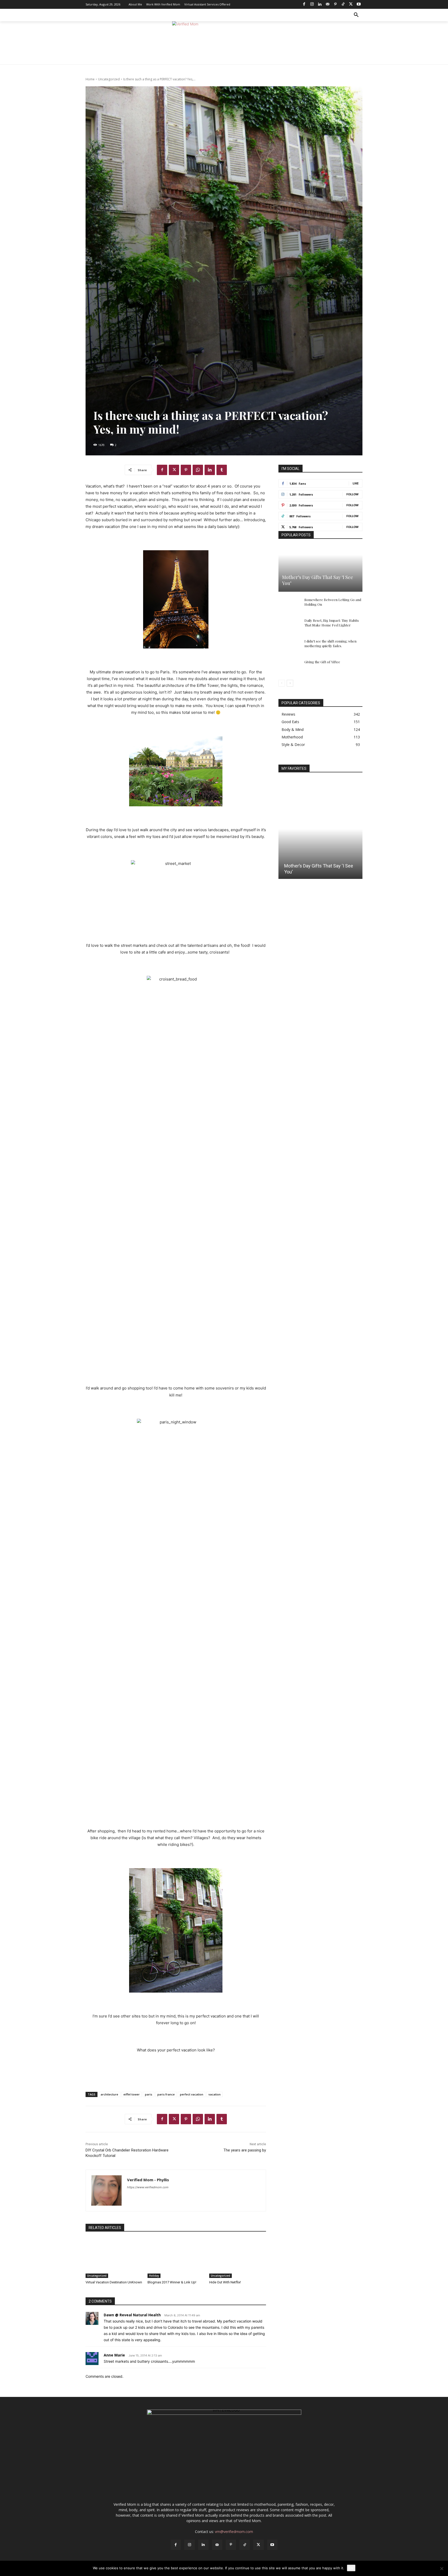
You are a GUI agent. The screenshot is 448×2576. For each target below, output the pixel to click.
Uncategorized (109, 79)
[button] (356, 15)
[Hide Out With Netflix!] (238, 2258)
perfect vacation (192, 2094)
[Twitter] (351, 4)
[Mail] (327, 4)
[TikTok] (343, 4)
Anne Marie (114, 2355)
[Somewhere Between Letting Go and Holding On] (289, 605)
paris (149, 2094)
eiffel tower (132, 2094)
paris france (166, 2094)
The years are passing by (245, 2150)
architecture (109, 2094)
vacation (215, 2094)
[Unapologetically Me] (224, 43)
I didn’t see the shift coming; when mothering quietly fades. (330, 643)
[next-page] (290, 683)
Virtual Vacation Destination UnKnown (114, 2282)
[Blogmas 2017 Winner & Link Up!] (176, 2258)
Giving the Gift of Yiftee (322, 662)
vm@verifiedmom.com (234, 2532)
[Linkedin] (320, 4)
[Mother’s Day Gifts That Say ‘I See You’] (320, 569)
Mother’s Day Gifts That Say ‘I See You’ (318, 580)
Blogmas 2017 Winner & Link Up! (172, 2282)
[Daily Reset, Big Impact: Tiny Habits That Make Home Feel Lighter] (289, 625)
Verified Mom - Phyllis (148, 2180)
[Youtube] (359, 4)
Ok (351, 2568)
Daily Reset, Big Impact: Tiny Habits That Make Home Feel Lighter (332, 623)
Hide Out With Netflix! (225, 2282)
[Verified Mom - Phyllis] (106, 2190)
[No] (442, 2568)
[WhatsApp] (198, 470)
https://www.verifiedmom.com (148, 2187)
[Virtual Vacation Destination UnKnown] (114, 2258)
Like (356, 483)
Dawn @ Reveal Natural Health (132, 2315)
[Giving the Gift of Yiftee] (289, 667)
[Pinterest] (335, 4)
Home (90, 79)
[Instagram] (312, 4)
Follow (352, 494)
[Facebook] (304, 4)
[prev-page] (282, 683)
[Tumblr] (222, 470)
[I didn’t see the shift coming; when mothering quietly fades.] (289, 646)
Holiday (154, 2276)
